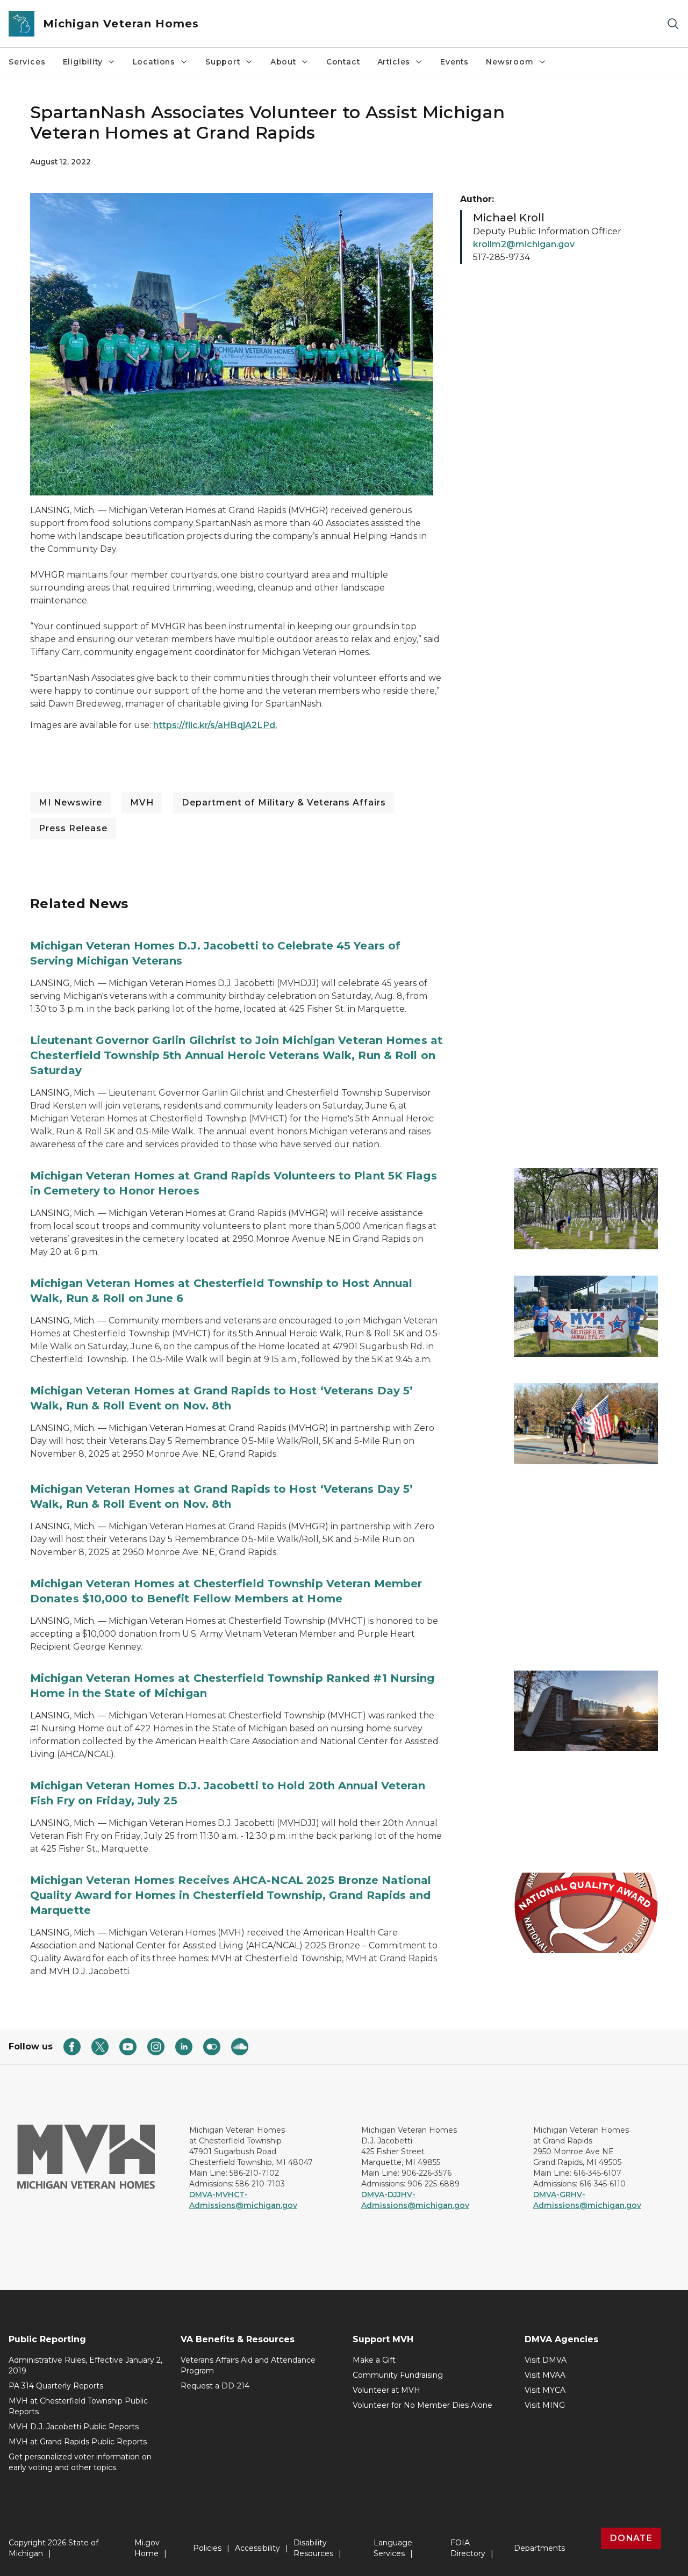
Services (27, 62)
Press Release (73, 828)
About (283, 62)
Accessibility (257, 2548)
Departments (539, 2548)
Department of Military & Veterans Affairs (284, 803)
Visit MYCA (545, 2390)
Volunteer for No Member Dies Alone (422, 2405)
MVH (142, 803)
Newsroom (510, 62)
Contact (343, 62)
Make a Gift (374, 2360)
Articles (394, 62)
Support (223, 62)
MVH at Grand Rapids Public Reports (78, 2442)
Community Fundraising (398, 2375)
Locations (154, 62)
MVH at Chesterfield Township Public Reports (78, 2406)
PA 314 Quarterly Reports (56, 2386)
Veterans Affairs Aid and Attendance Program (248, 2365)
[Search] (673, 24)
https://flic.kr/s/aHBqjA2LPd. (215, 725)
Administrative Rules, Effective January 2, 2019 (85, 2365)
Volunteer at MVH (386, 2390)
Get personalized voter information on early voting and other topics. (80, 2462)
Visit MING (545, 2405)
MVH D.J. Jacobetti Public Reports (74, 2427)
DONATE (631, 2538)
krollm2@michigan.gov (524, 244)
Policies (207, 2548)
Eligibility (83, 62)
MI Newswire (70, 803)
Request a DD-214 (215, 2386)
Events (454, 62)
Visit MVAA (545, 2375)
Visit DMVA (546, 2360)
